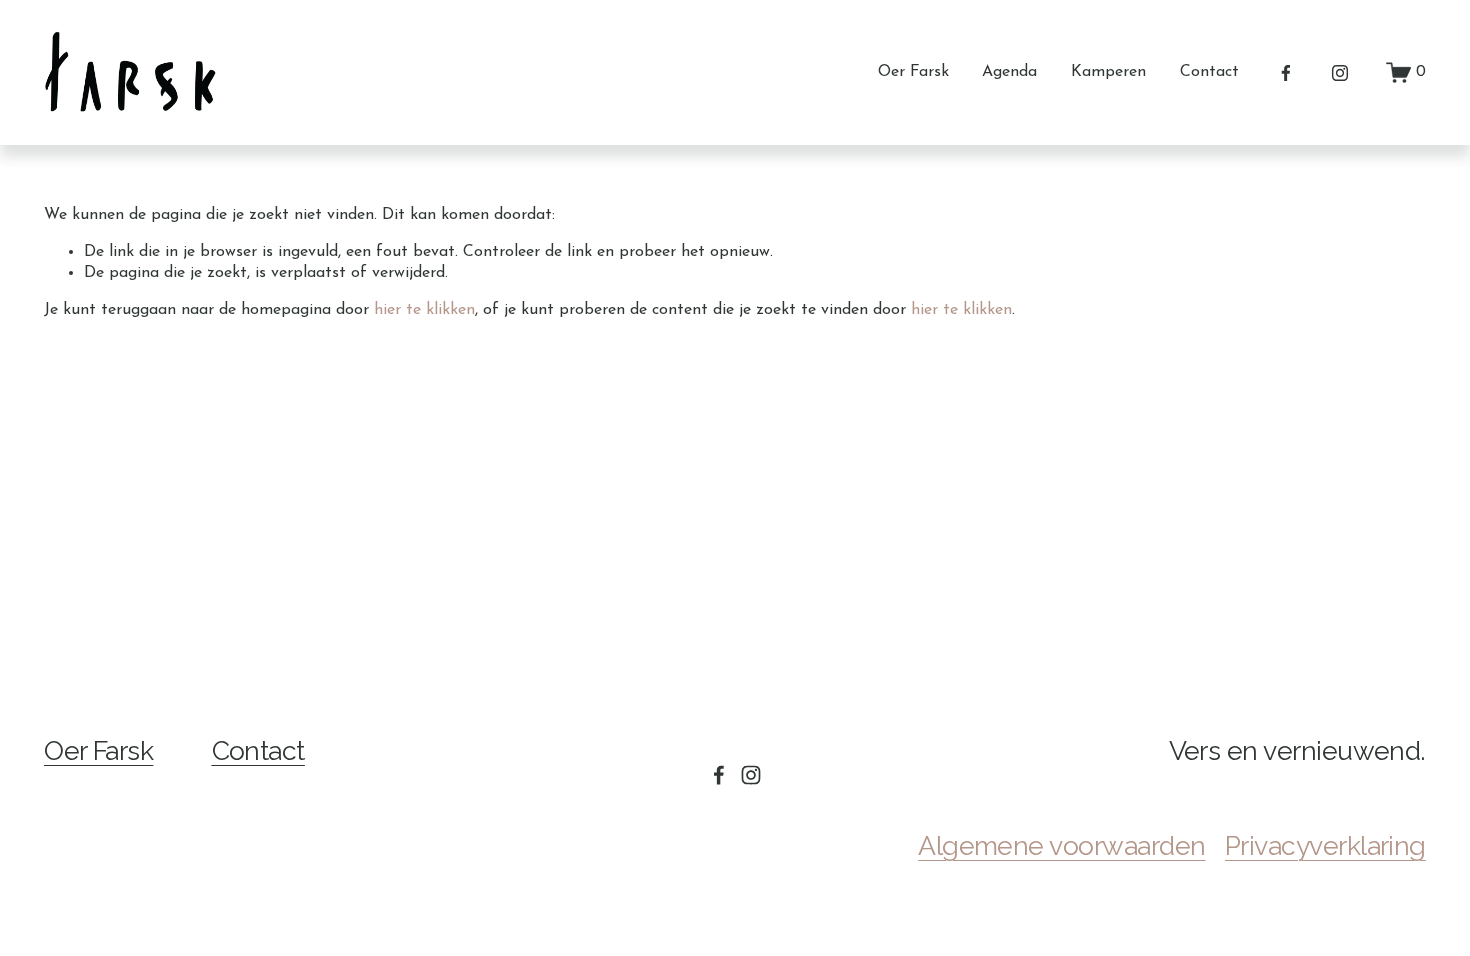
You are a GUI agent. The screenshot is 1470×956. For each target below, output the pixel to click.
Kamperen (1108, 72)
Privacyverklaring (1325, 845)
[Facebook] (1286, 73)
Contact (1209, 72)
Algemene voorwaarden (1061, 845)
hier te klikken (424, 310)
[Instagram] (1340, 73)
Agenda (1009, 72)
